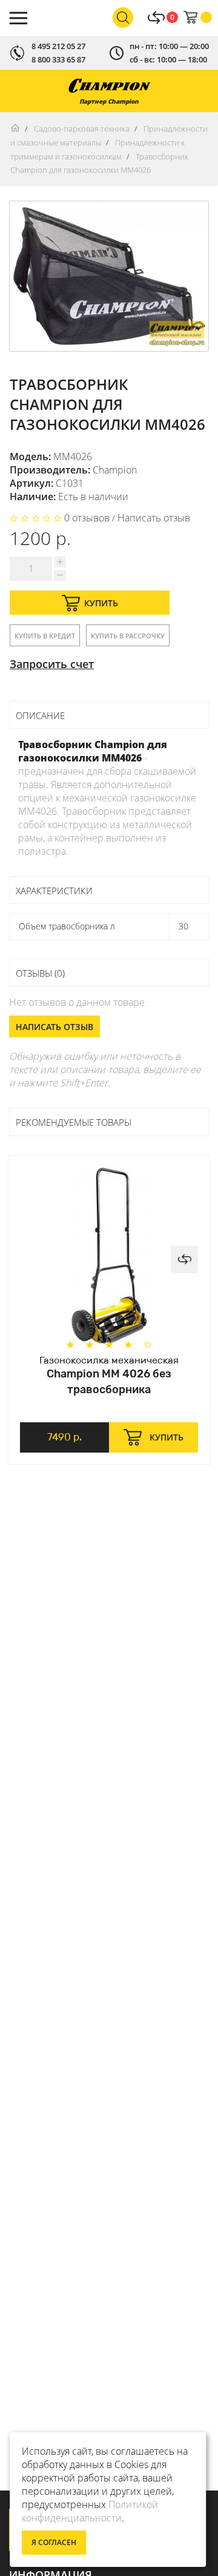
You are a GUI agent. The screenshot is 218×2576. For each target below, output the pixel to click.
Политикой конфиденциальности (90, 2511)
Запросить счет (52, 664)
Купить (101, 603)
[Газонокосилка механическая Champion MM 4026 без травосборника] (109, 1256)
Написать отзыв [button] (54, 1027)
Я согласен (54, 2542)
